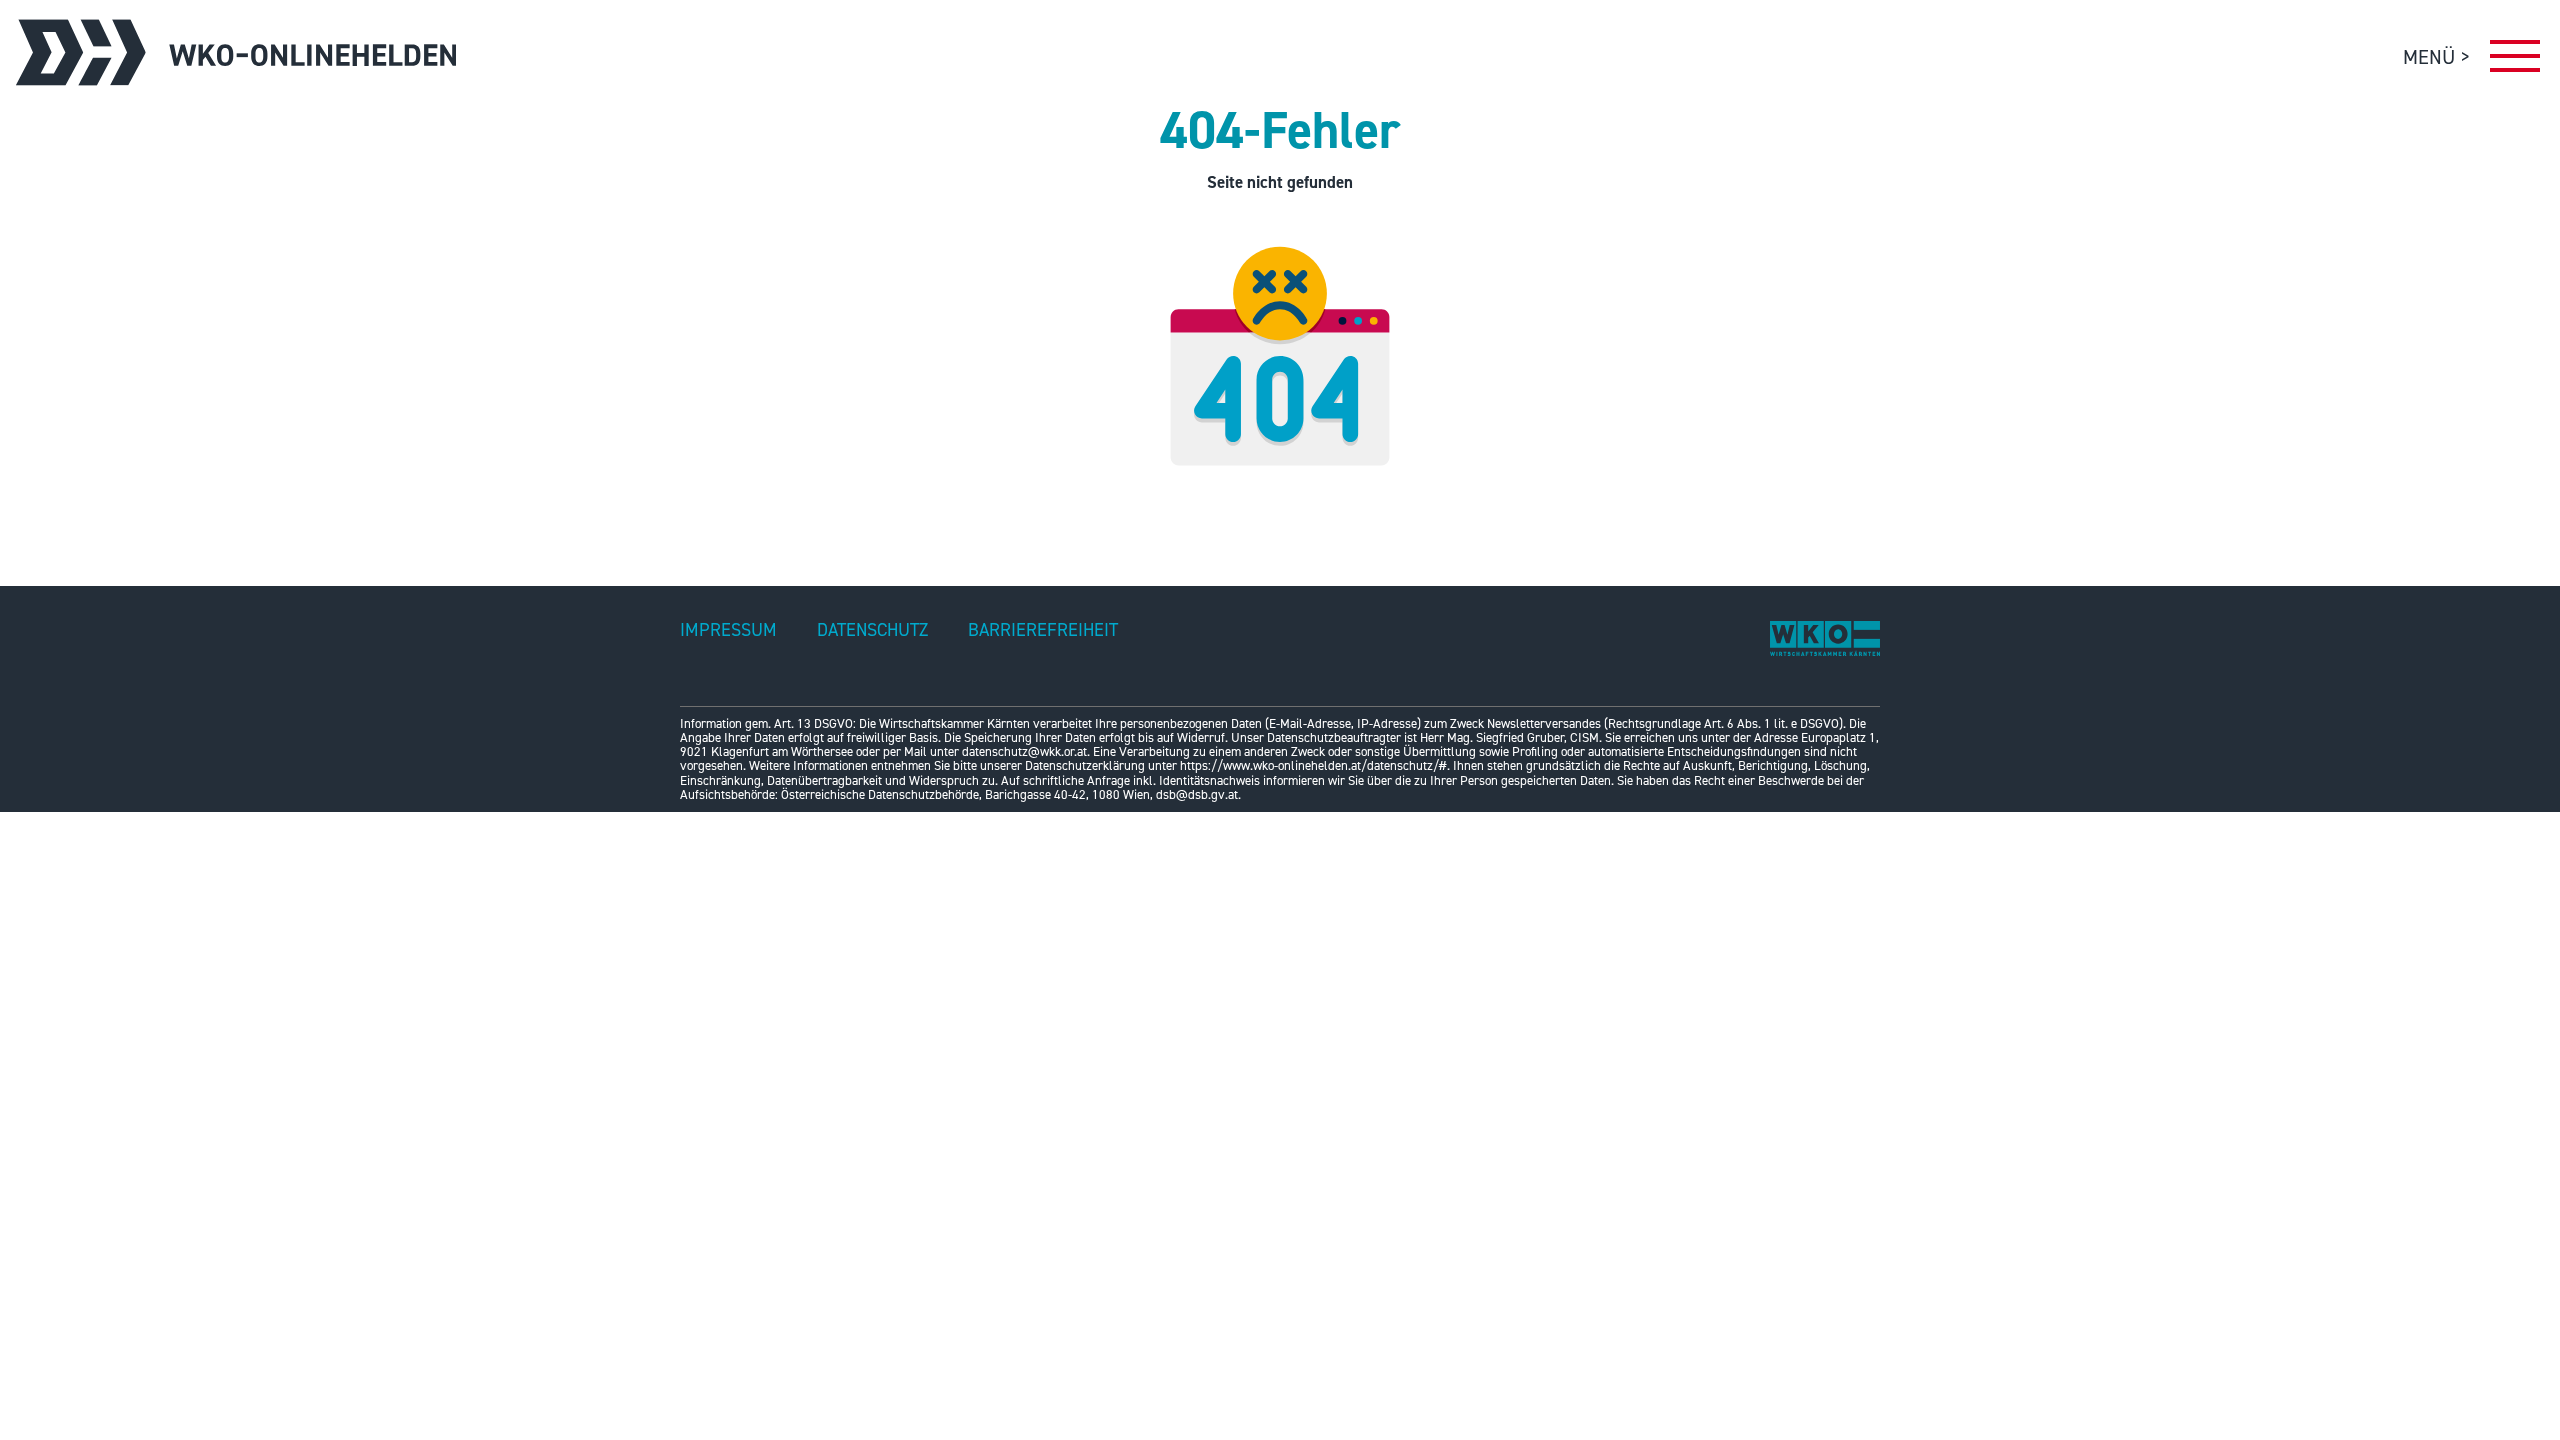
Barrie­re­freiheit (1043, 630)
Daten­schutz (872, 630)
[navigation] (2515, 61)
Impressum (728, 630)
